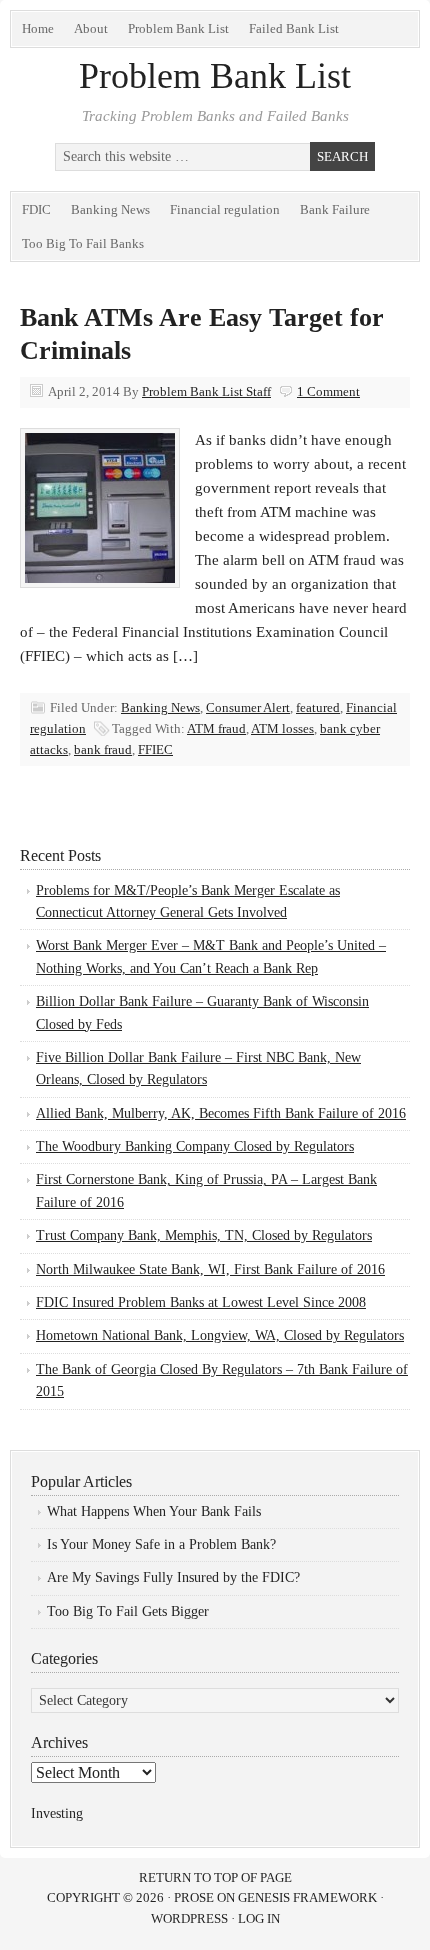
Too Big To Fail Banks (83, 243)
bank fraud (103, 749)
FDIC (36, 209)
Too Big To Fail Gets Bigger (128, 1611)
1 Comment (328, 391)
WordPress (189, 1918)
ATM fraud (216, 728)
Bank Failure (335, 209)
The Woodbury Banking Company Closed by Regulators (195, 1146)
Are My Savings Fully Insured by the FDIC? (173, 1577)
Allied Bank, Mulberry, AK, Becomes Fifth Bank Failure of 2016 (221, 1113)
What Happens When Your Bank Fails (154, 1511)
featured (318, 707)
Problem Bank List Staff (206, 391)
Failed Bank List (294, 28)
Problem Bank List (178, 28)
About (91, 28)
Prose (194, 1897)
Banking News (110, 209)
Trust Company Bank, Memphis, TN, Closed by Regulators (204, 1235)
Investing (57, 1813)
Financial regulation (225, 209)
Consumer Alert (248, 707)
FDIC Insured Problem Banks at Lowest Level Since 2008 (201, 1302)
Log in (259, 1918)
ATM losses (282, 728)
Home (38, 28)
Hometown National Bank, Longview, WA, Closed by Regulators (220, 1335)
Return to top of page (215, 1877)
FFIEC (155, 749)
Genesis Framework (307, 1897)
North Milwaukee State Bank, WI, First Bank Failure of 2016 (210, 1269)
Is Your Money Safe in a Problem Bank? (161, 1544)
